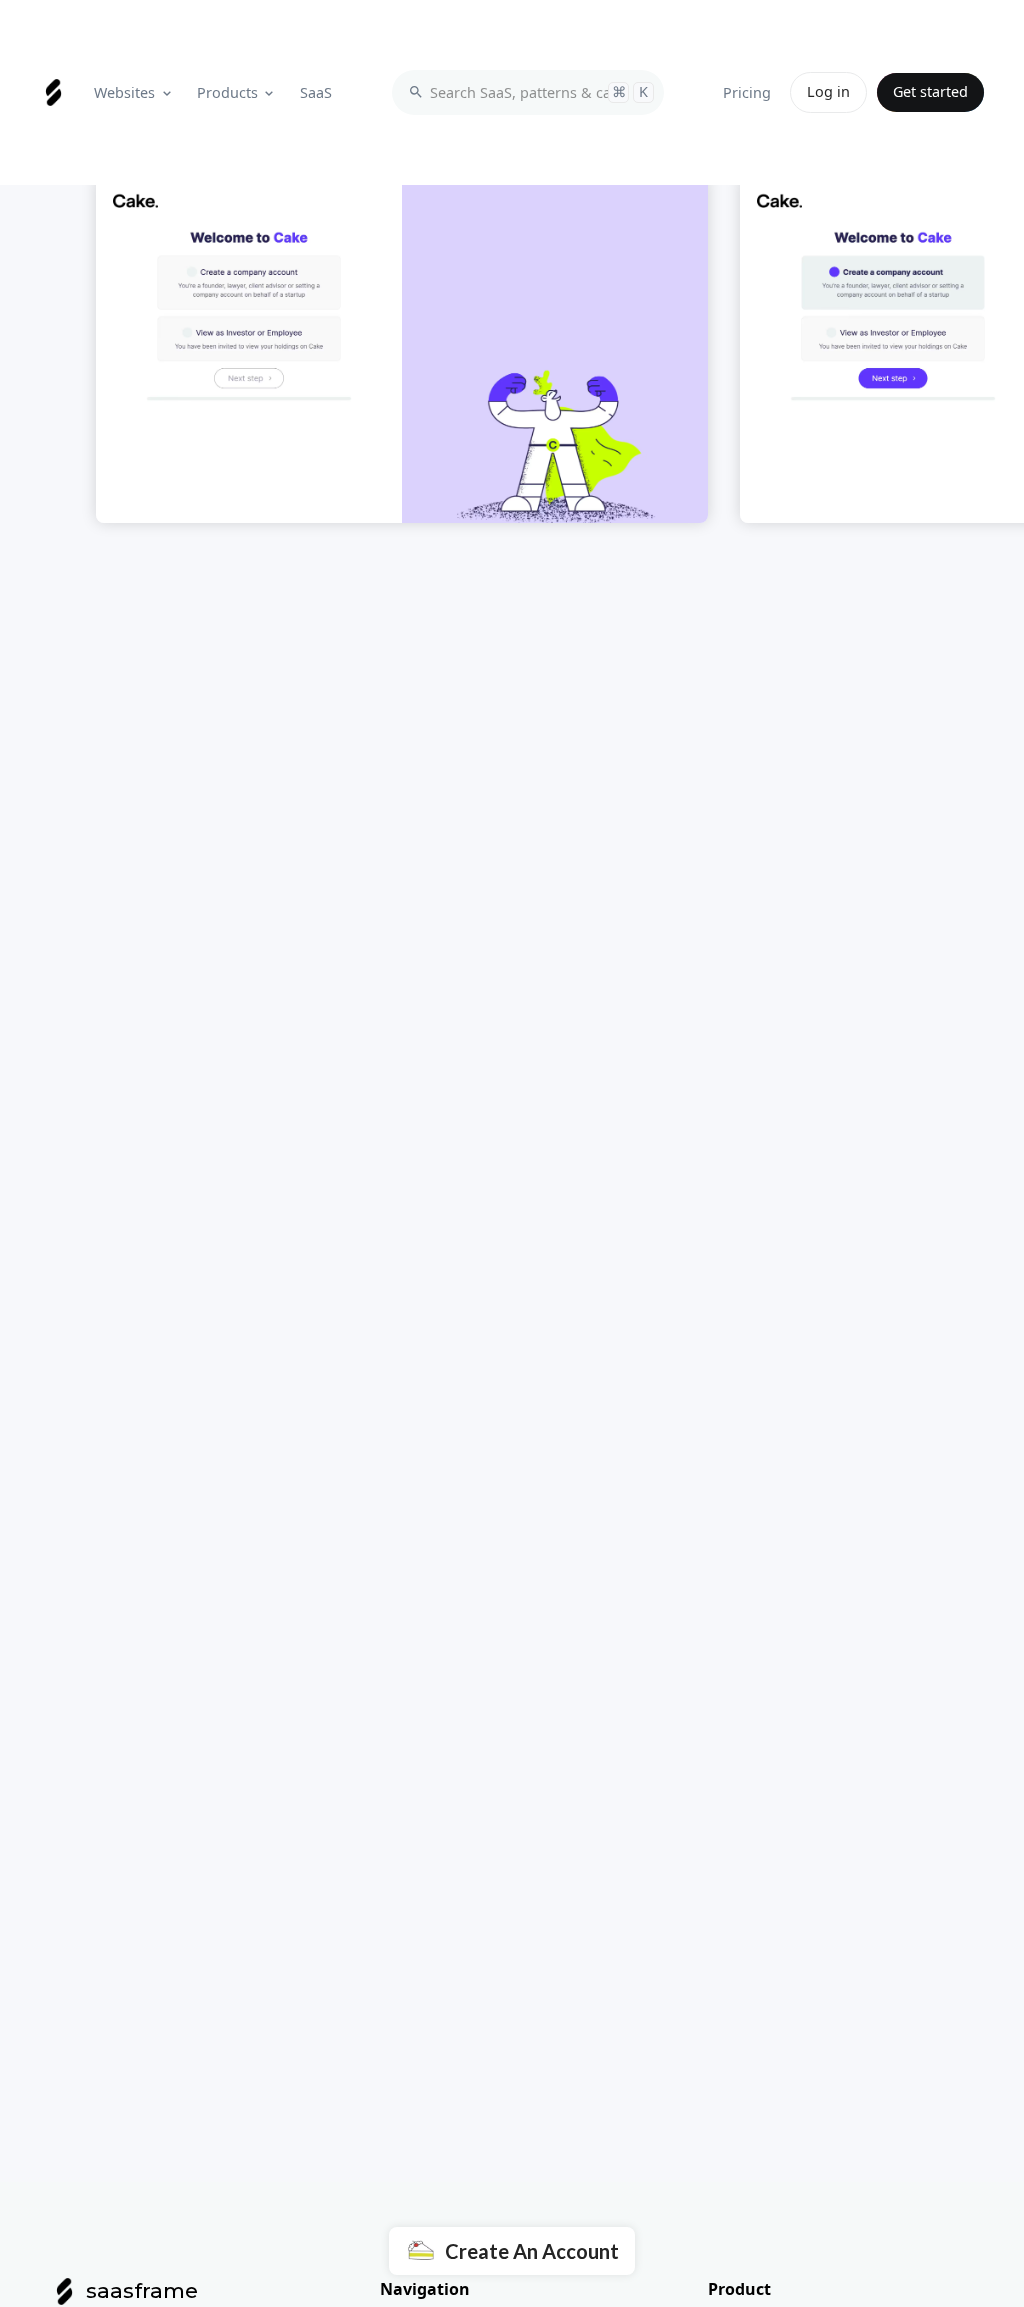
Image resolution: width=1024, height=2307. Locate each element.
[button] (134, 92)
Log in (828, 91)
